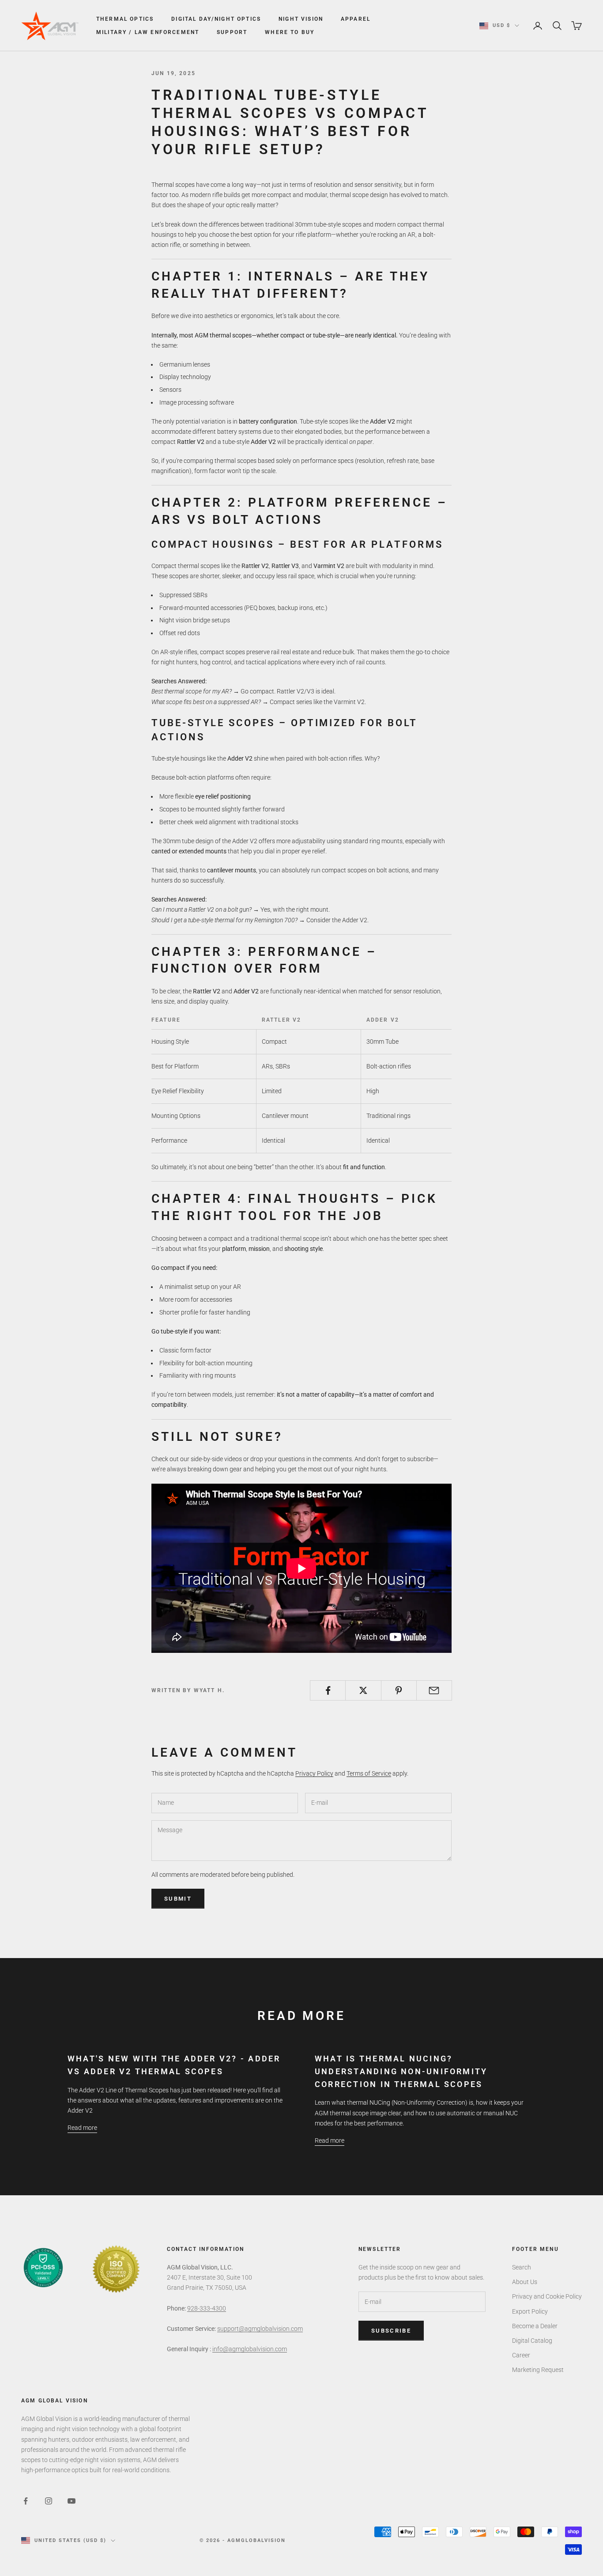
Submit (178, 1899)
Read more (82, 2128)
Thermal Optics (125, 19)
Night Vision (301, 19)
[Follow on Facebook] (26, 2501)
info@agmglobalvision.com (250, 2349)
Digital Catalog (532, 2341)
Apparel (356, 19)
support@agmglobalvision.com (260, 2329)
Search (522, 2267)
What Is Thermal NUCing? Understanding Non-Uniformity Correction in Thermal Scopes (401, 2071)
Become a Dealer (535, 2326)
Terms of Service (369, 1773)
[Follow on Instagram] (49, 2501)
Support (232, 32)
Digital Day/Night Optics (216, 19)
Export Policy (530, 2311)
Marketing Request (538, 2370)
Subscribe (391, 2331)
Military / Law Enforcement (148, 32)
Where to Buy (290, 32)
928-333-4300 (207, 2308)
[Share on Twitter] (363, 1690)
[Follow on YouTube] (72, 2501)
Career (521, 2355)
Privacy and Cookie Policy (547, 2296)
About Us (525, 2282)
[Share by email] (434, 1690)
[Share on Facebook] (328, 1690)
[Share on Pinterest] (399, 1690)
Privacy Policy (314, 1773)
